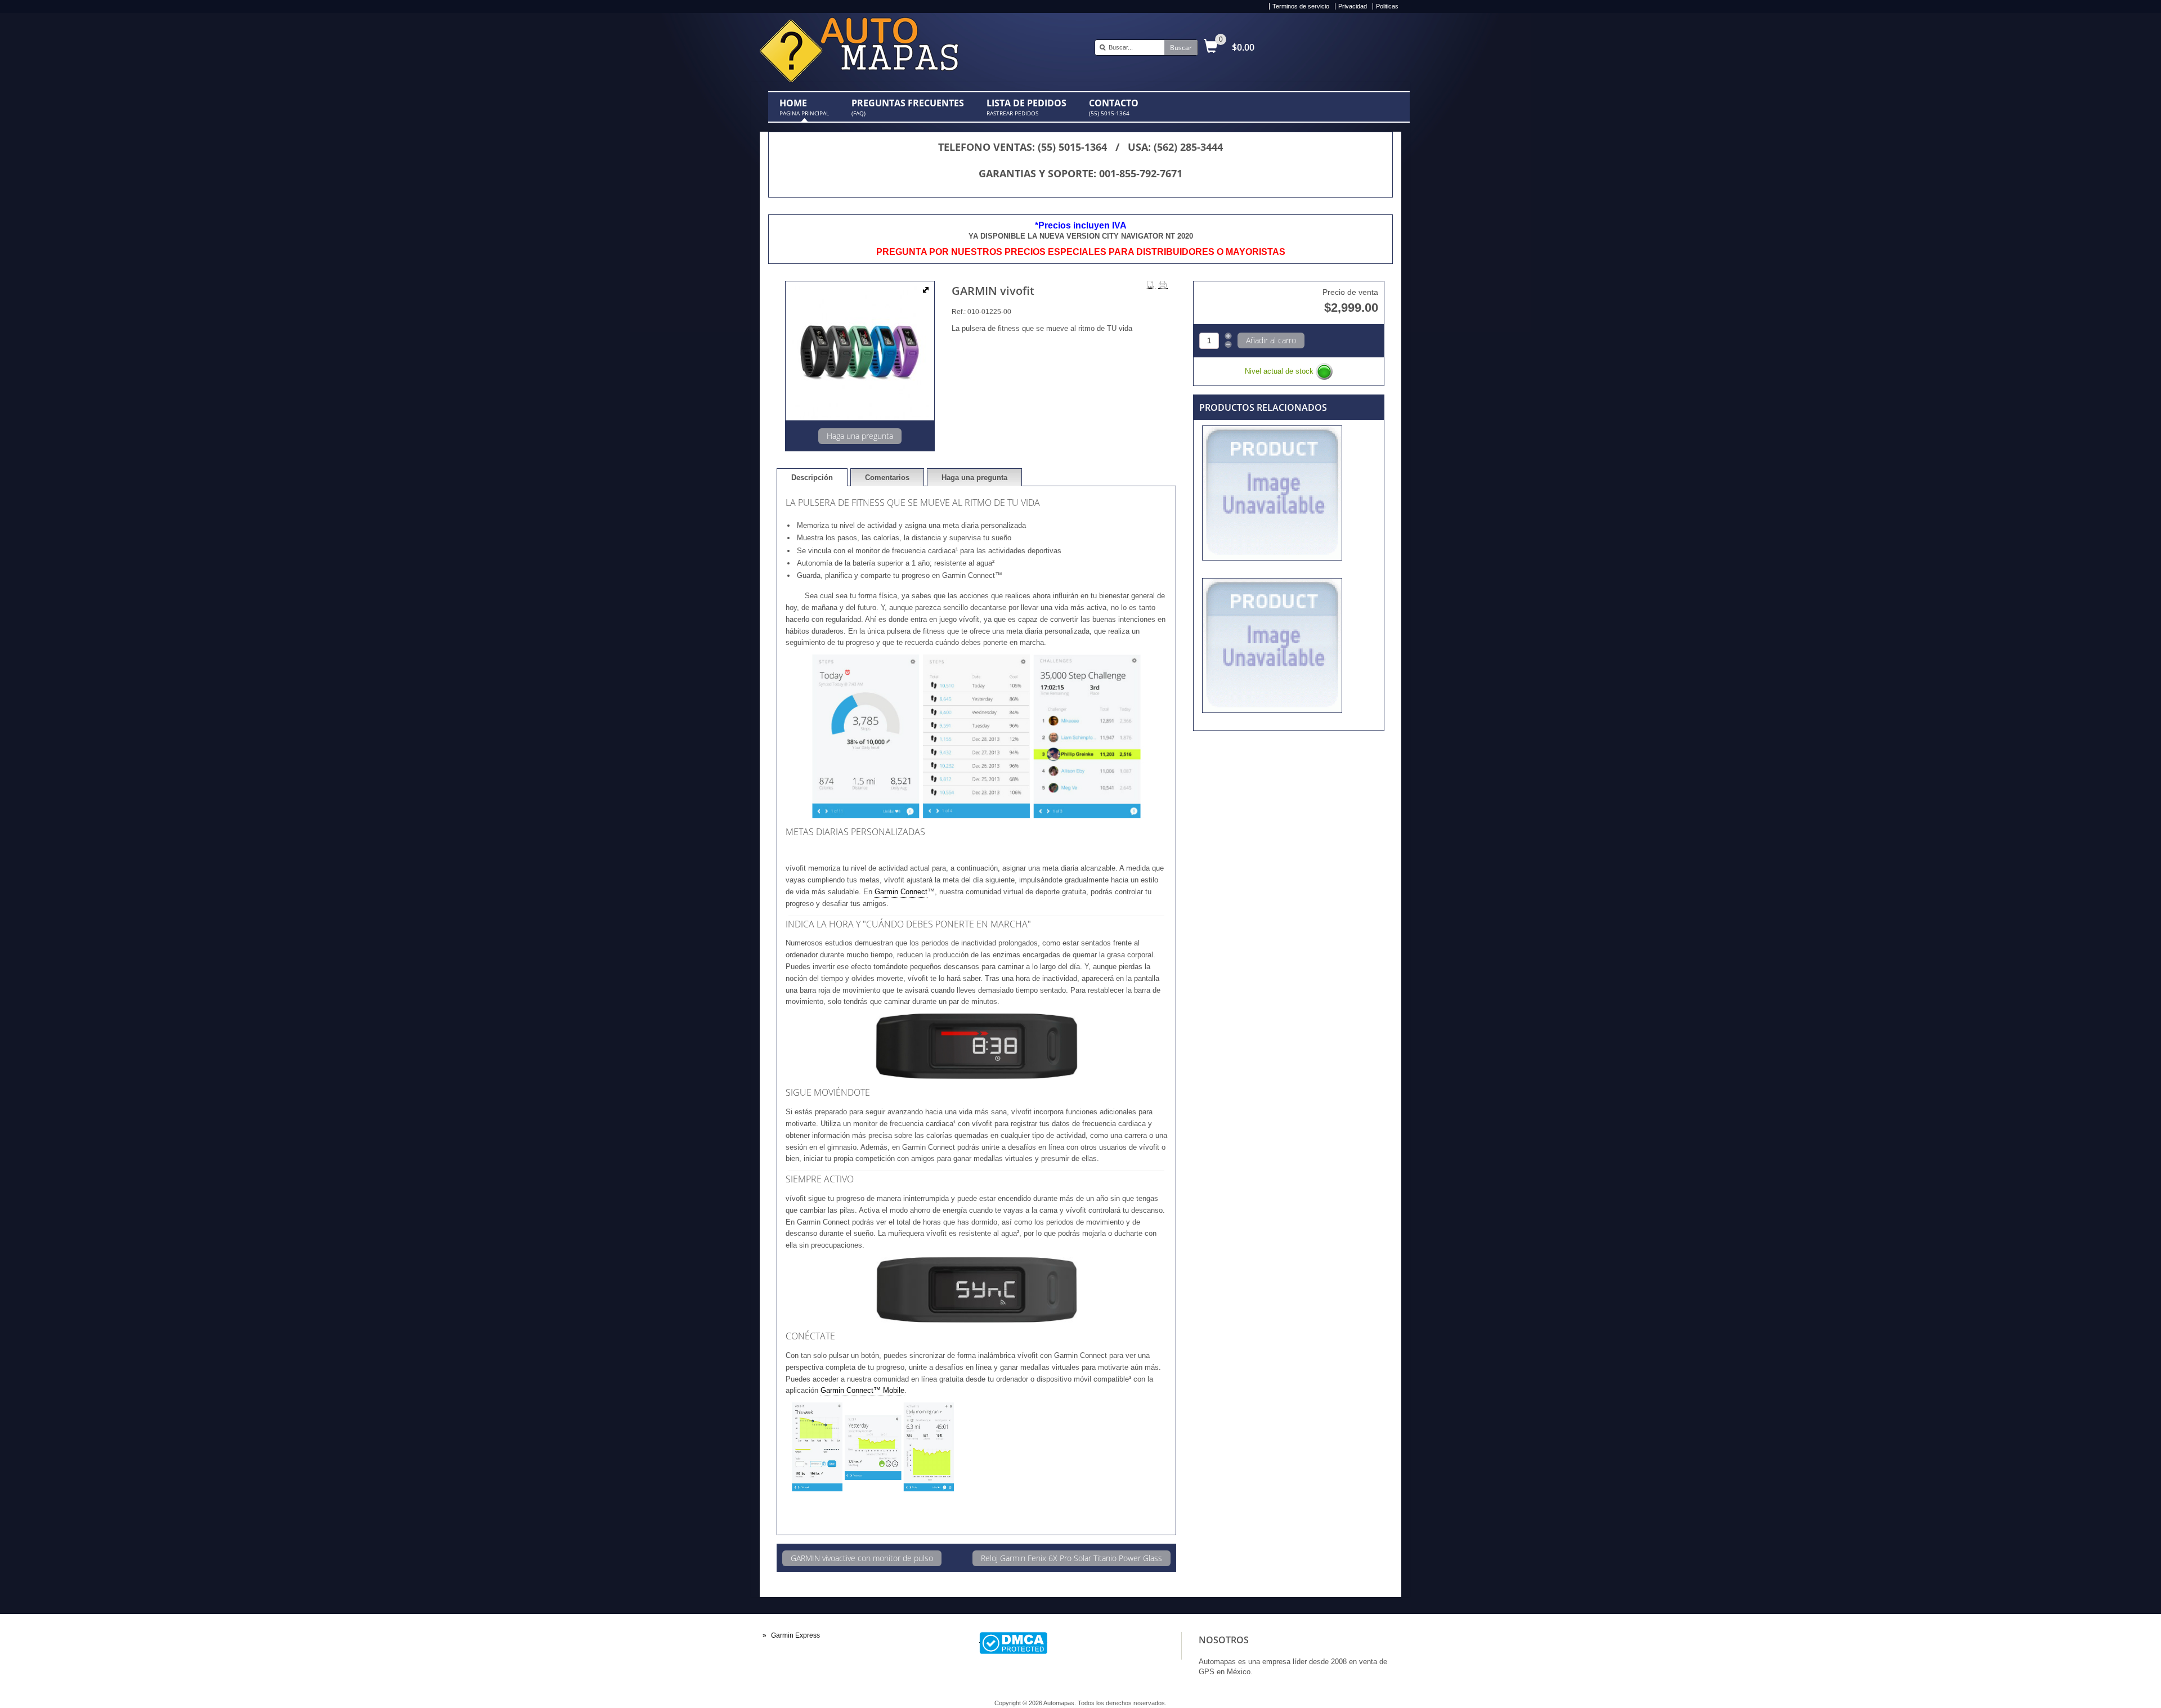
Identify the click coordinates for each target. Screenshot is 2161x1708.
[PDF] (1151, 285)
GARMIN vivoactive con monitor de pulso (862, 1558)
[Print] (1163, 285)
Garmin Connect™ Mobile (862, 1390)
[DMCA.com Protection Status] (1013, 1638)
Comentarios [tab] (887, 478)
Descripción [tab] (812, 478)
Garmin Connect (901, 892)
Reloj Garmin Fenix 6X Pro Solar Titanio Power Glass (1071, 1558)
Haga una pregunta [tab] (974, 478)
